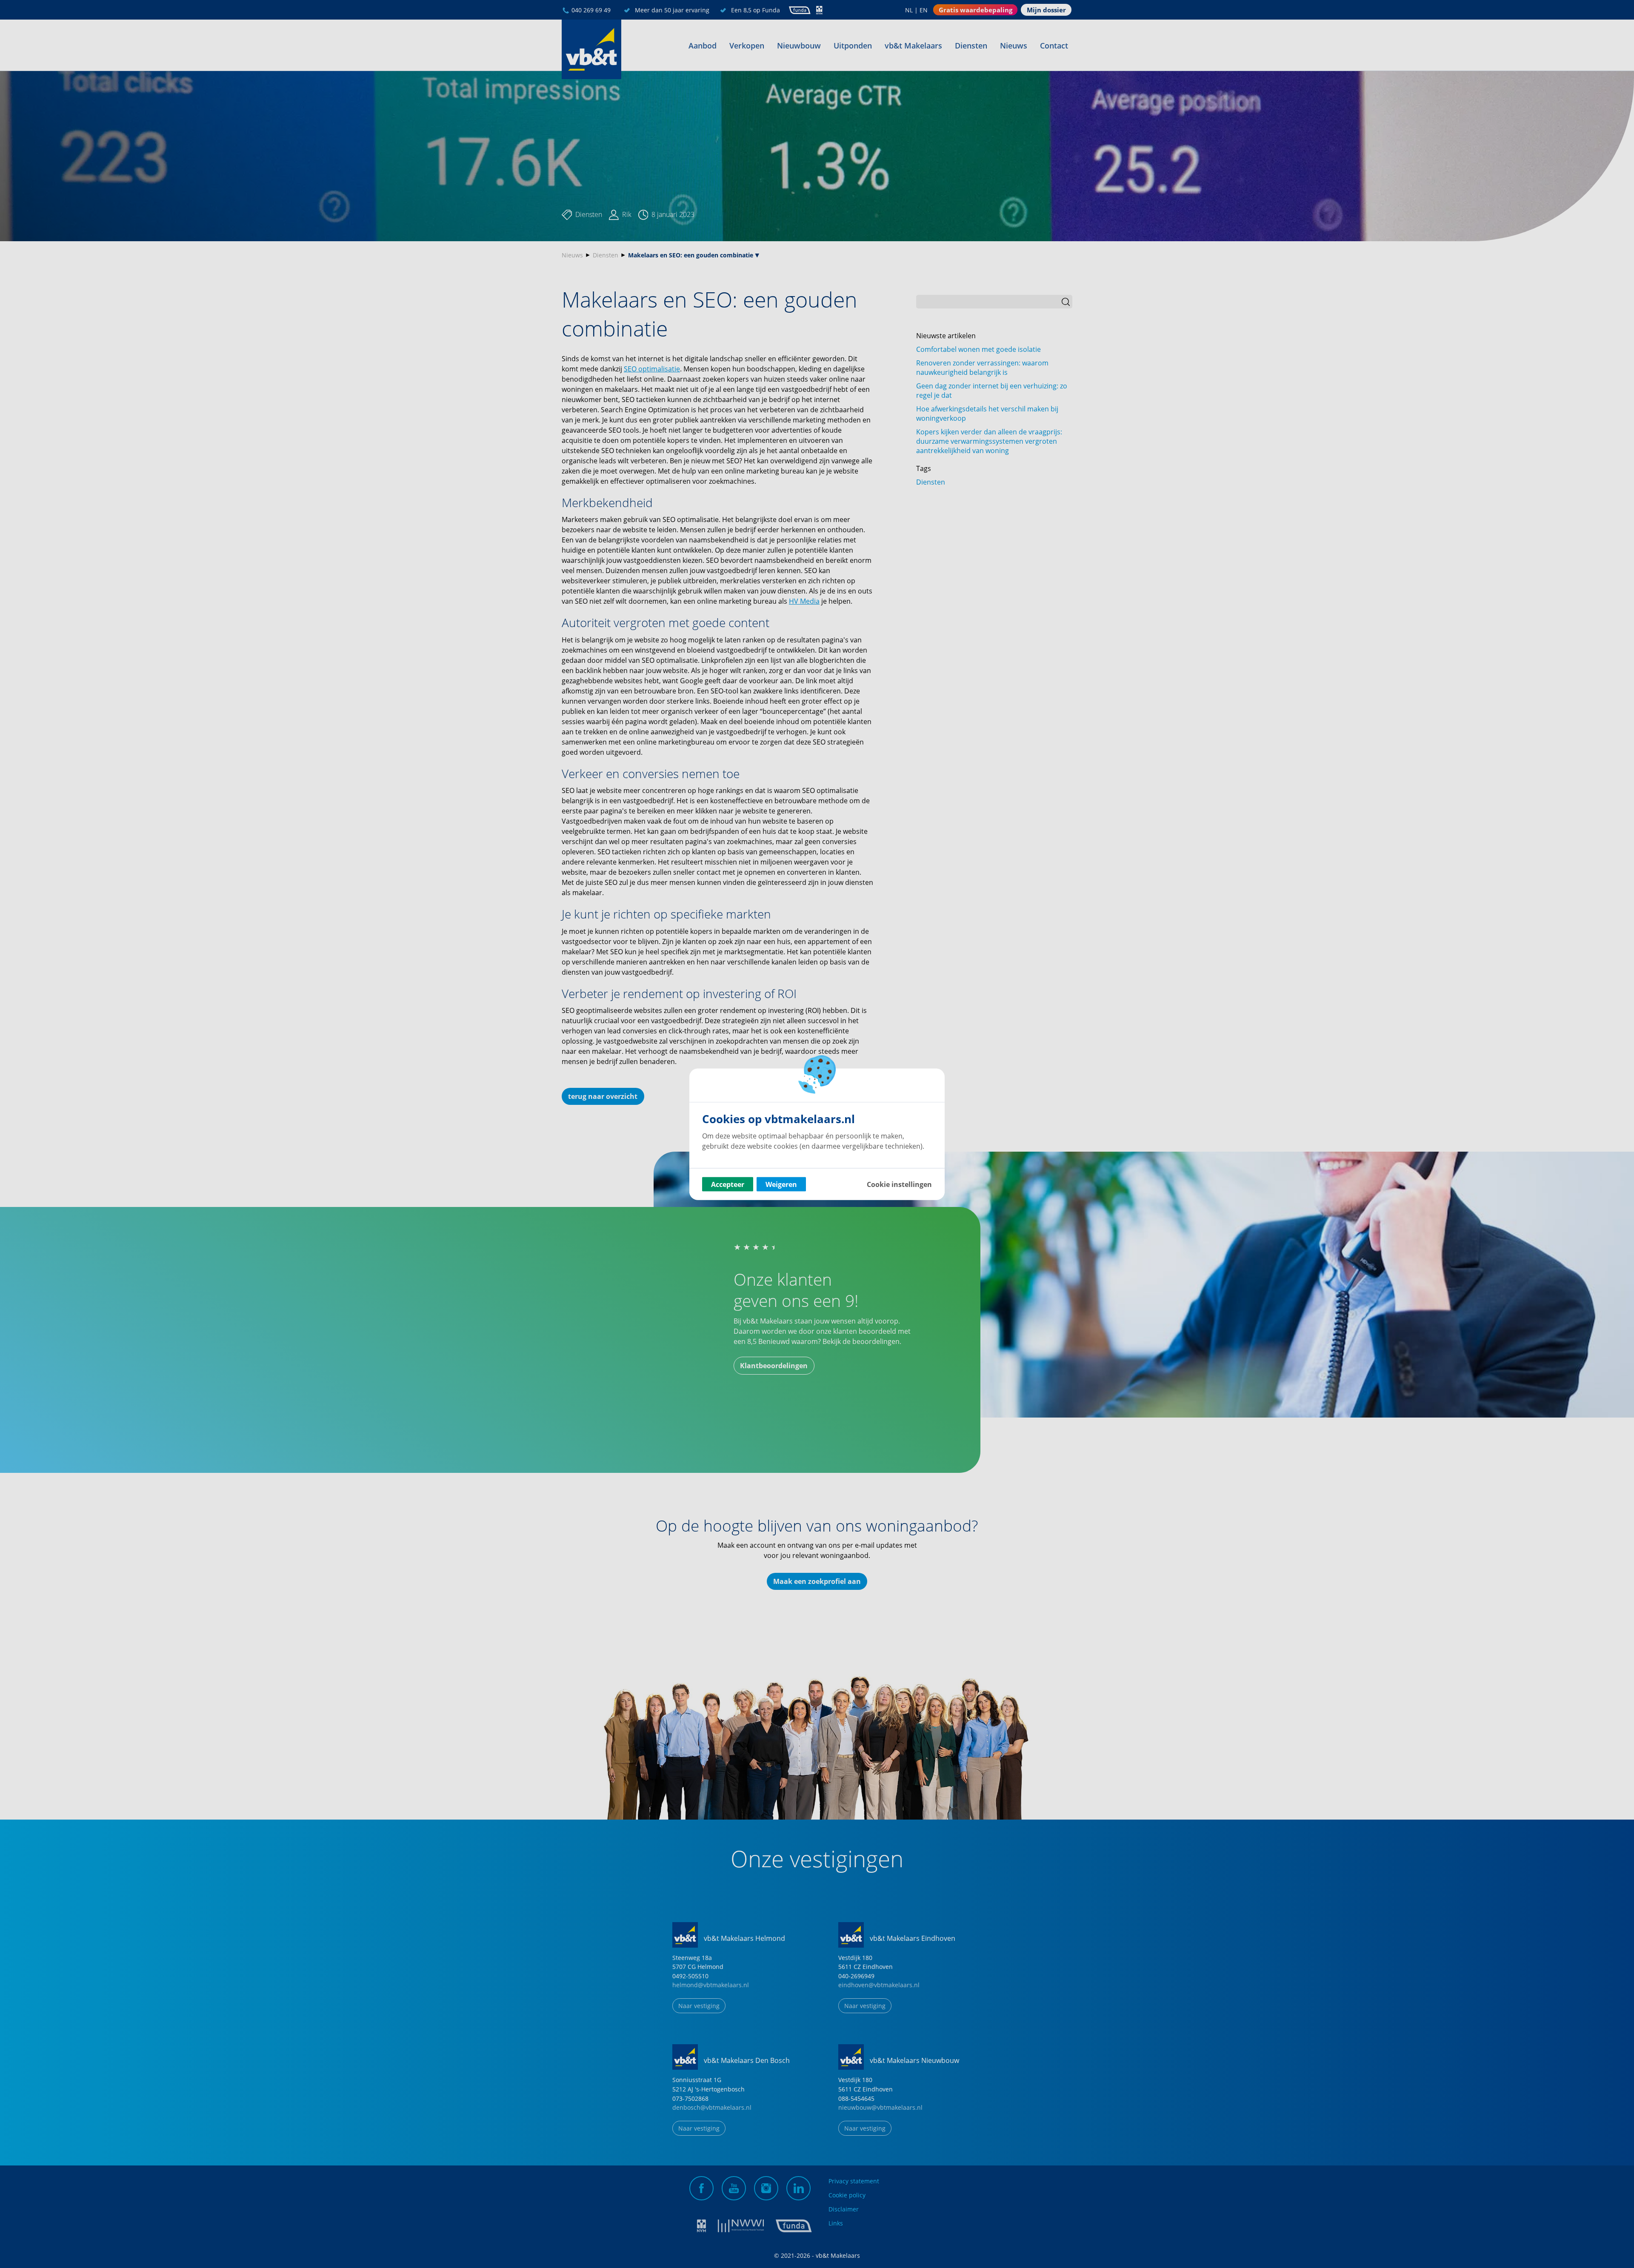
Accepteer (728, 1184)
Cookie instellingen (899, 1184)
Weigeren (781, 1184)
